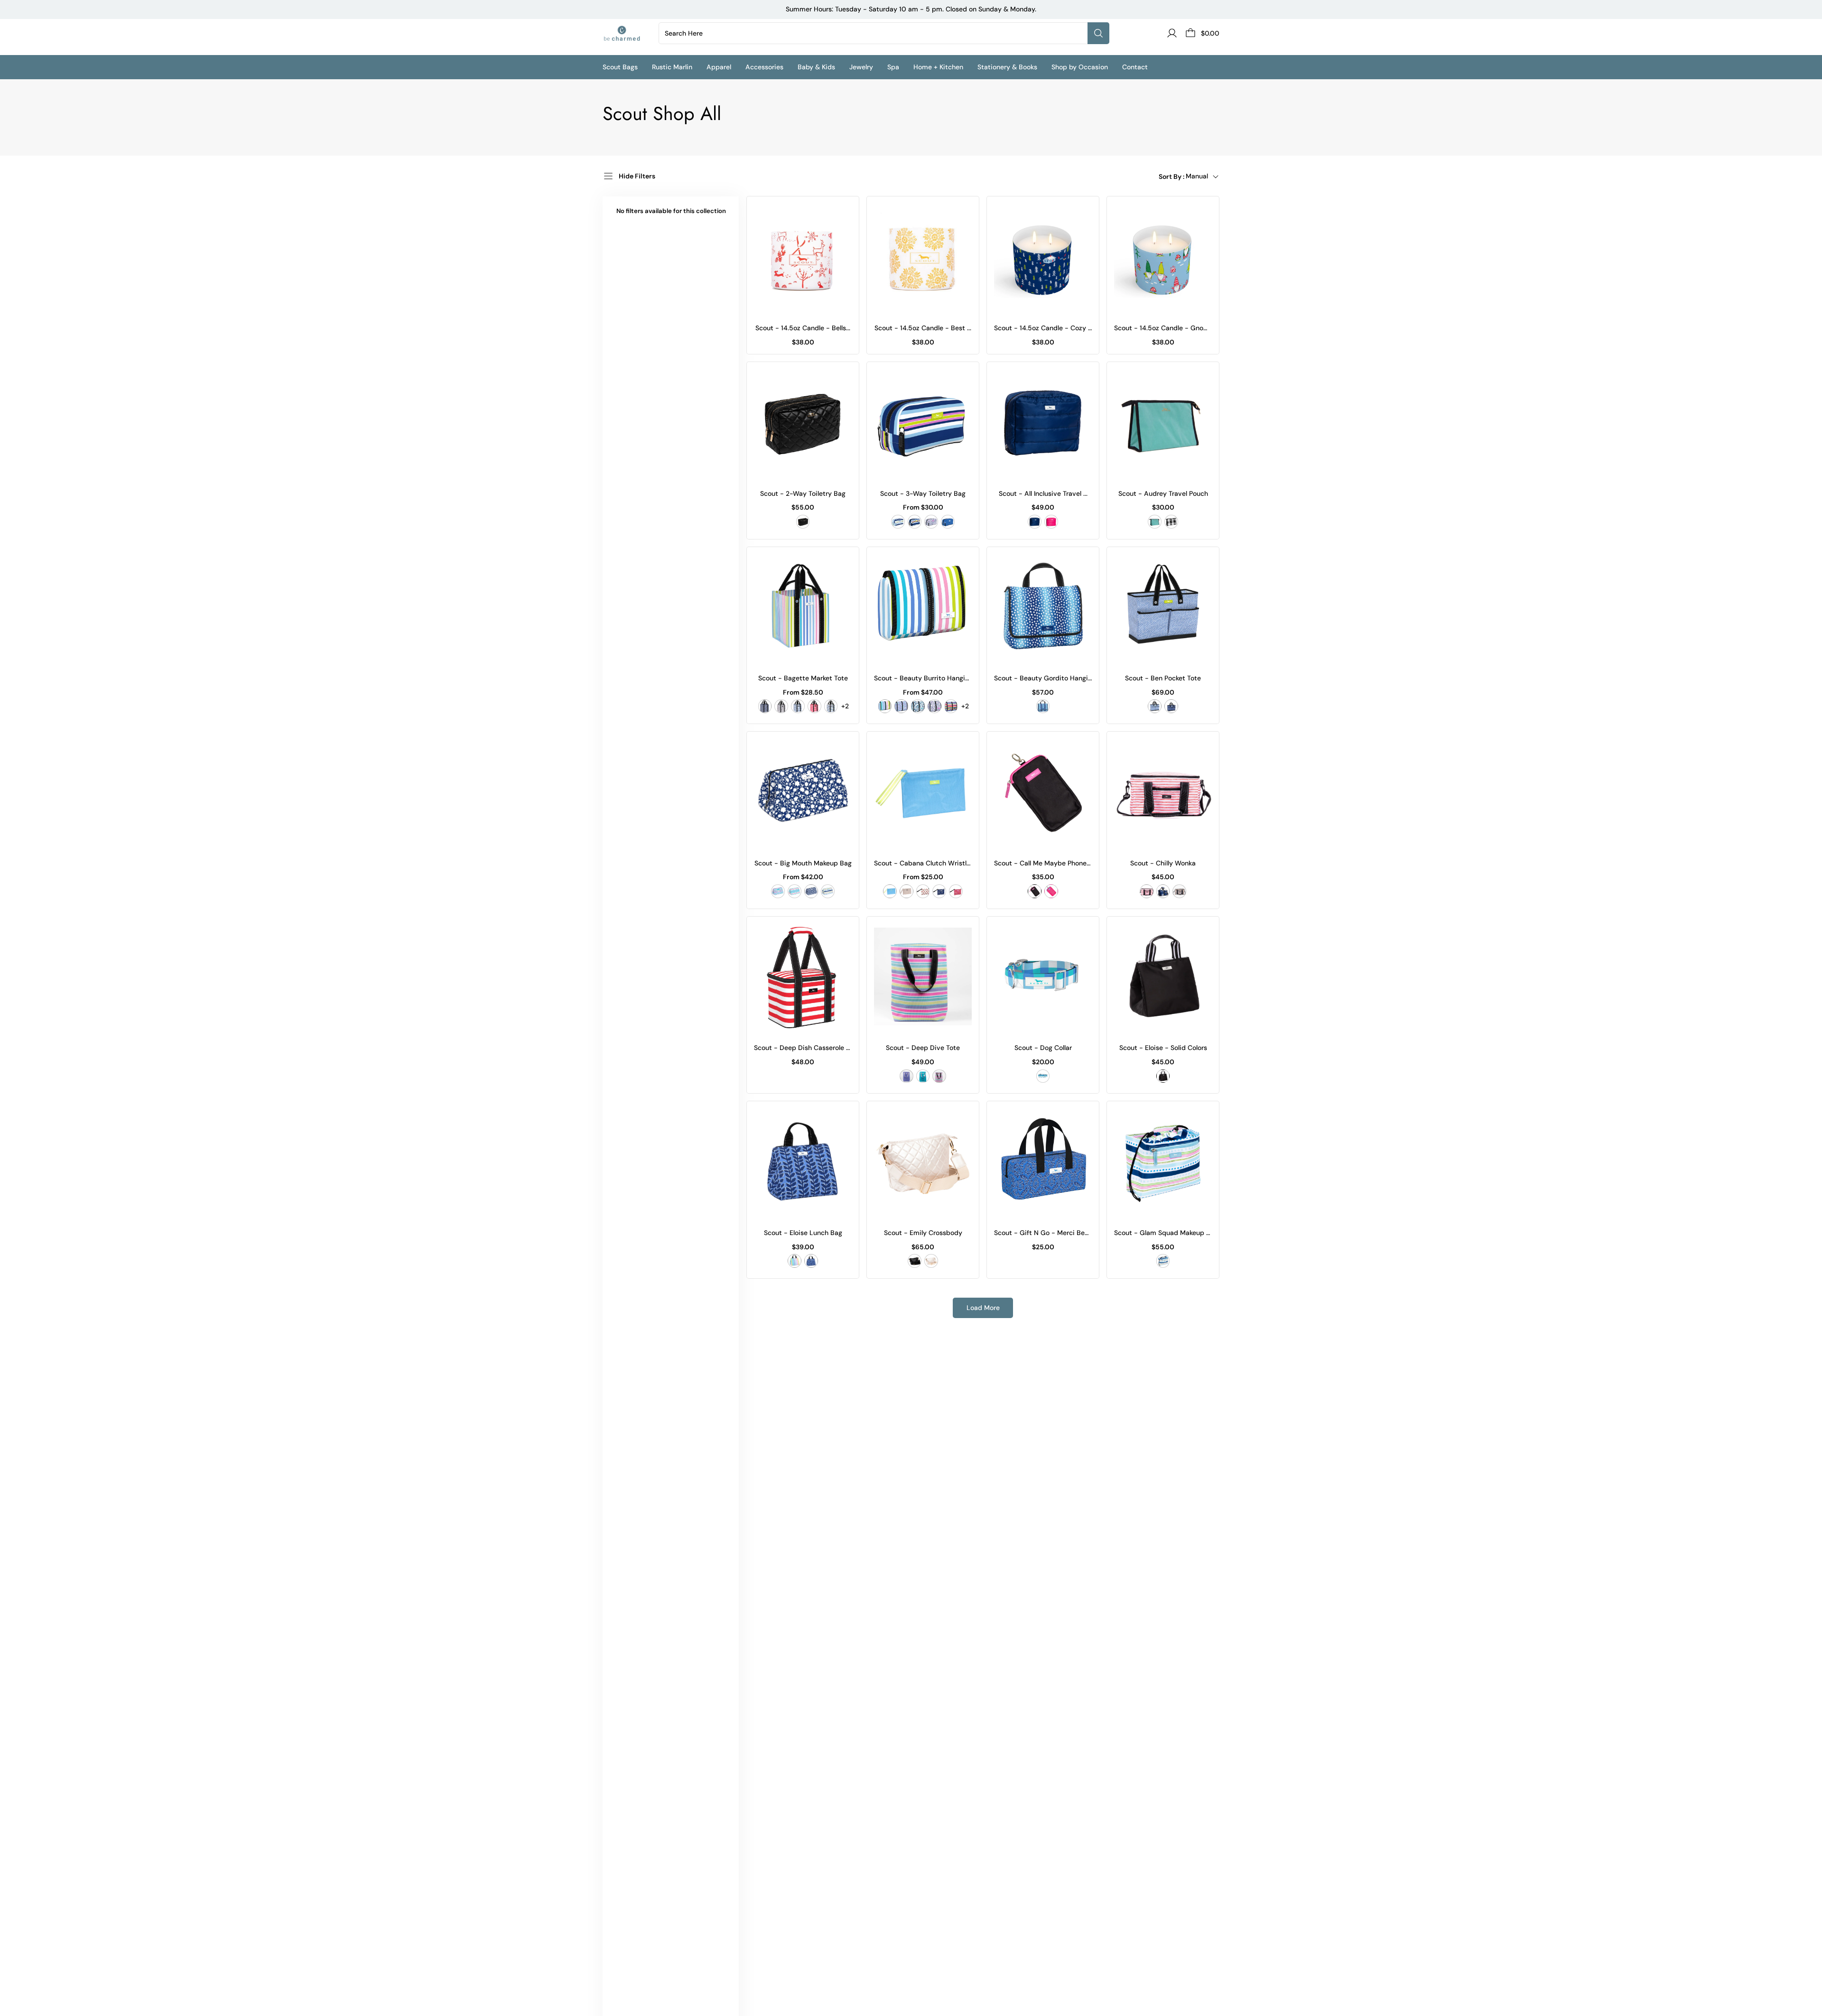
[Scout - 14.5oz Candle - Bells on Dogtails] (803, 257)
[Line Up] (951, 706)
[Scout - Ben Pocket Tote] (1163, 608)
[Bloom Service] (765, 706)
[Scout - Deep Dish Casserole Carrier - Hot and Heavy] (803, 978)
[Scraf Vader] (1171, 522)
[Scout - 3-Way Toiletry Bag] (923, 423)
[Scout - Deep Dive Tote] (923, 978)
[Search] (1098, 33)
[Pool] (923, 1076)
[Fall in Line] (915, 522)
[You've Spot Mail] (1043, 706)
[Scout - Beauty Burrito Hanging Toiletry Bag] (923, 608)
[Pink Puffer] (1051, 522)
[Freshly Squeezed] (939, 1076)
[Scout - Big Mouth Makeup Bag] (803, 793)
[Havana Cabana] (885, 706)
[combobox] (875, 33)
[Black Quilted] (803, 522)
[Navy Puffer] (1035, 522)
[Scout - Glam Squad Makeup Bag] (1163, 1162)
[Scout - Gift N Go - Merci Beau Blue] (1043, 1162)
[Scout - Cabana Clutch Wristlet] (923, 793)
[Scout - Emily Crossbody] (923, 1162)
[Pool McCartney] (795, 891)
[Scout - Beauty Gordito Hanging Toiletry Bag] (1043, 608)
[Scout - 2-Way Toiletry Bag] (803, 423)
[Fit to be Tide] (939, 891)
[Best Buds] (901, 706)
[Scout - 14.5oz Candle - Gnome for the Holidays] (1163, 257)
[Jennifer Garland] (1147, 891)
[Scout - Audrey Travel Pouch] (1163, 423)
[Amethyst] (906, 1076)
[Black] (1035, 891)
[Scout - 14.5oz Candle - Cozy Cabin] (1043, 257)
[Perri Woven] (890, 891)
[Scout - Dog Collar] (1043, 978)
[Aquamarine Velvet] (1155, 522)
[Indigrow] (1171, 706)
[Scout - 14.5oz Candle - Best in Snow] (923, 257)
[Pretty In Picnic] (778, 891)
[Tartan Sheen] (1163, 891)
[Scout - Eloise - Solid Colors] (1163, 978)
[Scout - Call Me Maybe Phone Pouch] (1043, 793)
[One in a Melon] (923, 891)
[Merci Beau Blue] (948, 522)
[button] (627, 67)
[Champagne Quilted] (931, 1261)
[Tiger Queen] (1179, 891)
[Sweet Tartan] (956, 891)
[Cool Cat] (918, 706)
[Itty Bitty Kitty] (781, 706)
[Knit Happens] (798, 706)
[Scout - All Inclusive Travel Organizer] (1043, 423)
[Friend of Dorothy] (1043, 1076)
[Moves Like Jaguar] (931, 522)
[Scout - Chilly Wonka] (1163, 793)
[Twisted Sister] (1155, 706)
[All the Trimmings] (898, 522)
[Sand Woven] (906, 891)
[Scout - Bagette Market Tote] (803, 608)
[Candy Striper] (814, 706)
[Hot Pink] (1051, 891)
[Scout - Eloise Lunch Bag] (803, 1162)
